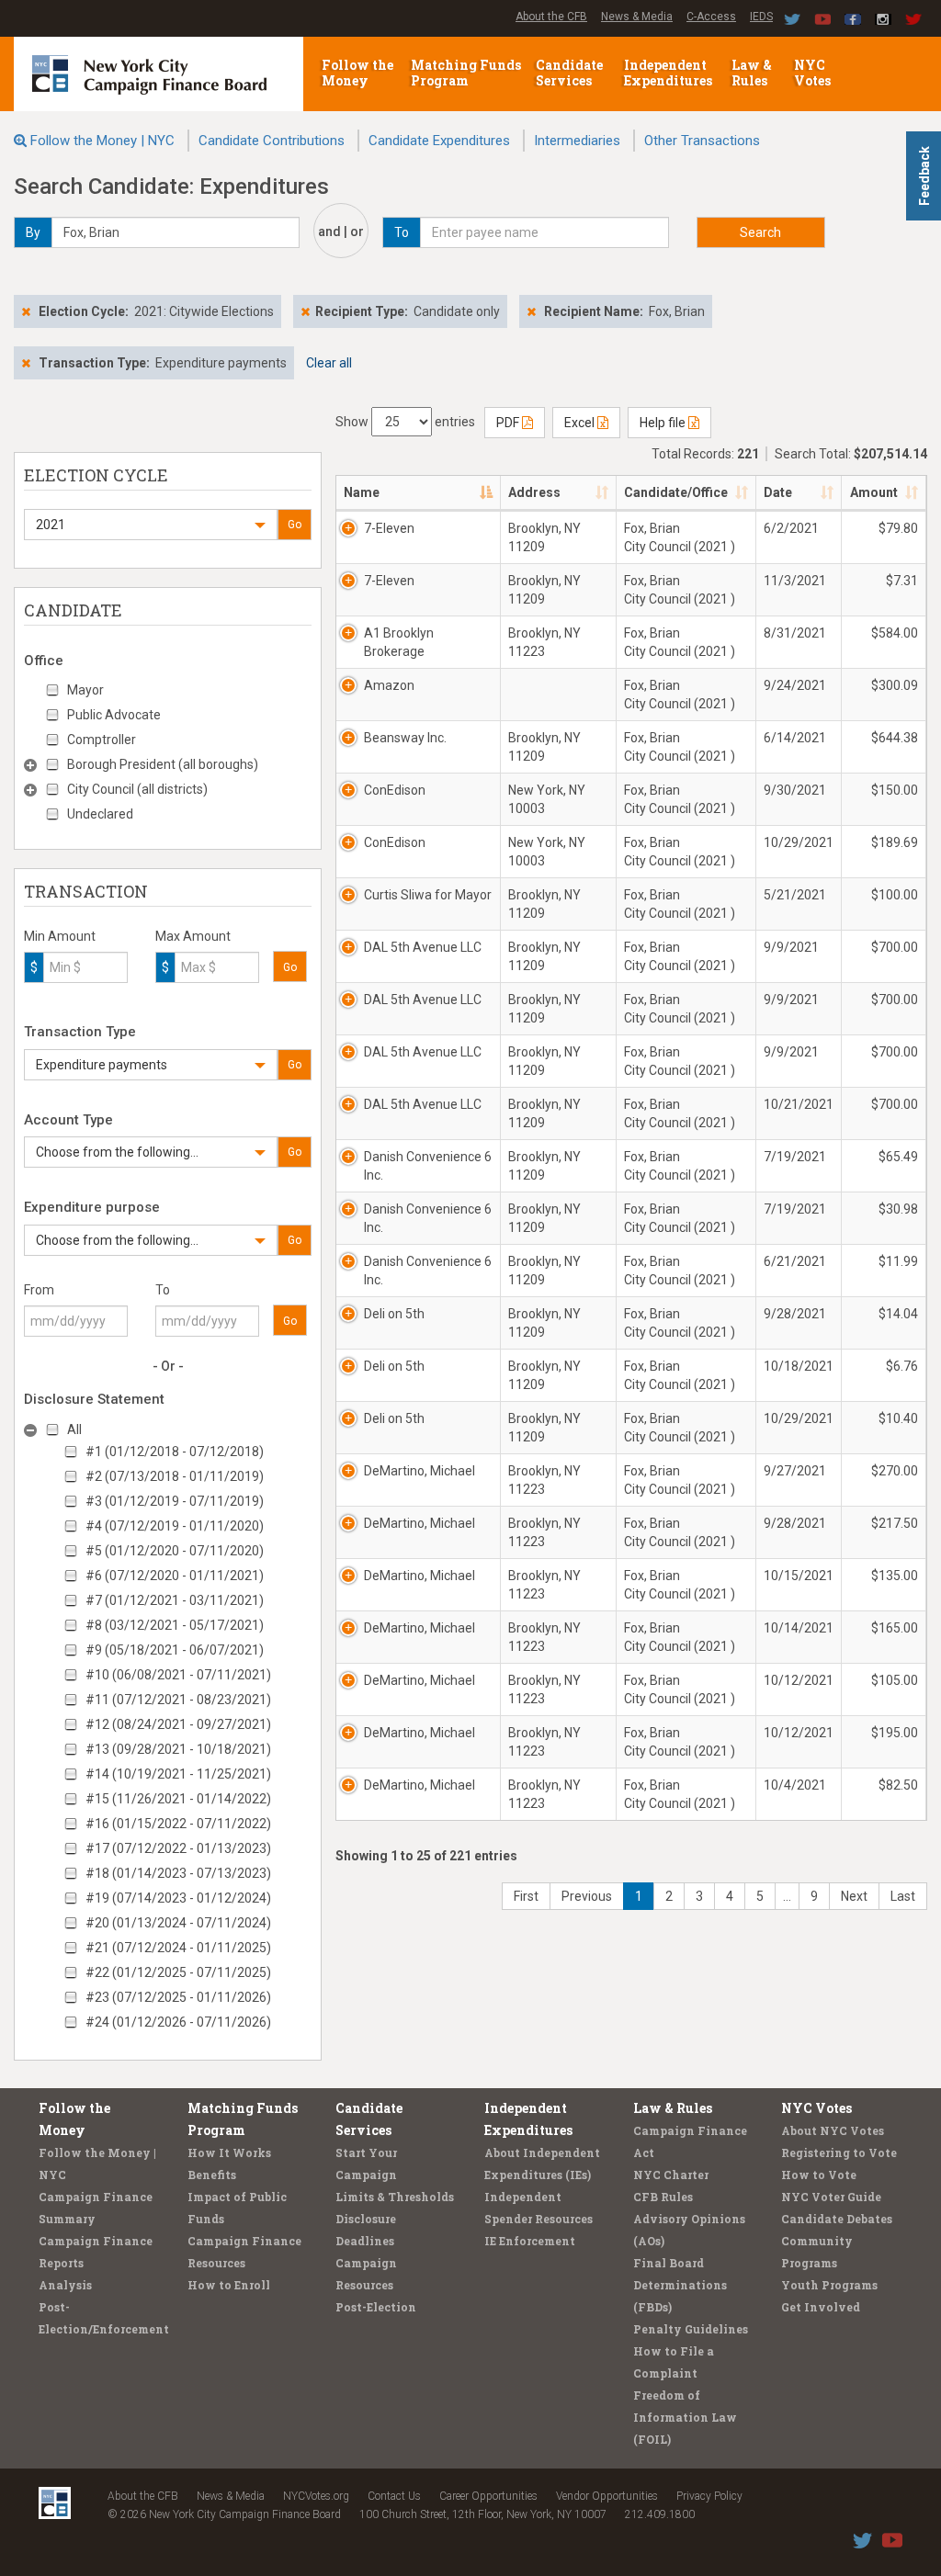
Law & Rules (752, 73)
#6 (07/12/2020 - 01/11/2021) (175, 1576)
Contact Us (394, 2496)
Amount (874, 492)
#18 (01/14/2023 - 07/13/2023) (178, 1873)
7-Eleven (389, 528)
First (526, 1896)
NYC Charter (671, 2175)
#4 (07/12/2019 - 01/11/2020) (175, 1526)
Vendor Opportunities (607, 2496)
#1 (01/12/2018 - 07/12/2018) (175, 1452)
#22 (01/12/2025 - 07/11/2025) (178, 1972)
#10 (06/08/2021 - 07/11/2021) (178, 1675)
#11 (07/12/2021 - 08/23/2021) (178, 1700)
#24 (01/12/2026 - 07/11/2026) (178, 2022)
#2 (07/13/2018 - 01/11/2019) (175, 1476)
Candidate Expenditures (439, 141)
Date (778, 492)
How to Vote (819, 2175)
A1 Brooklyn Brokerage (399, 642)
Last (903, 1896)
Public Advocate (114, 715)
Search (760, 232)
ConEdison (395, 790)
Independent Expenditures (669, 73)
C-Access (711, 17)
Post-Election (376, 2307)
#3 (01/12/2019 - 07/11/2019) (175, 1501)
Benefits (212, 2175)
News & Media (637, 17)
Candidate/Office (676, 492)
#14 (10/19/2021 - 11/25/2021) (178, 1774)
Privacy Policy (709, 2496)
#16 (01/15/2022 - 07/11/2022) (178, 1824)
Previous (587, 1896)
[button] (151, 525)
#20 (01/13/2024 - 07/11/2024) (178, 1923)
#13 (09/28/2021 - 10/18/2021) (178, 1749)
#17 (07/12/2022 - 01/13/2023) (178, 1848)
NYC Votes (814, 73)
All (74, 1429)
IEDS (761, 17)
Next (854, 1896)
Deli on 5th (394, 1314)
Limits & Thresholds (395, 2197)
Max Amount (193, 936)
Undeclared (100, 814)
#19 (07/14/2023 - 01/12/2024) (178, 1898)
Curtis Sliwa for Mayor (428, 895)
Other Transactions (702, 141)
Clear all (329, 363)
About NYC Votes (833, 2130)
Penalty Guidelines (691, 2329)
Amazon (389, 685)
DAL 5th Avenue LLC (423, 947)
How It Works (229, 2152)
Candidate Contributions (272, 141)
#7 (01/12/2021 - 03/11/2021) (175, 1600)
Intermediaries (577, 141)
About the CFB (551, 17)
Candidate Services (569, 73)
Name (362, 492)
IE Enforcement (530, 2241)
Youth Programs (829, 2285)
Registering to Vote (839, 2152)
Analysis (65, 2285)
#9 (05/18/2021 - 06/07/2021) (175, 1650)
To (163, 1290)
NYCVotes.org (316, 2496)
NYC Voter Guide (831, 2197)
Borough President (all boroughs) (163, 764)
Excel (581, 423)
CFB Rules (663, 2197)
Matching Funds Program (466, 73)
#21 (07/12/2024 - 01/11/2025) (178, 1948)
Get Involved (821, 2307)
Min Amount (60, 936)
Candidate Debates (837, 2219)
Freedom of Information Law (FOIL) (685, 2417)
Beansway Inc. (405, 738)
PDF (509, 423)
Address (534, 492)
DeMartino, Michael (419, 1471)
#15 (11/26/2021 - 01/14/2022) (178, 1799)
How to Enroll (229, 2285)
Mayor (85, 690)
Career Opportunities (488, 2496)
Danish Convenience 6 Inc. (428, 1166)
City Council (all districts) (137, 789)
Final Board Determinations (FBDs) (680, 2285)
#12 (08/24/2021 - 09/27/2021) (178, 1724)
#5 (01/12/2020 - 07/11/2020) (175, 1551)
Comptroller (102, 740)
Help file (664, 423)
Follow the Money (357, 73)
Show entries (405, 422)
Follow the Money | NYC (102, 141)
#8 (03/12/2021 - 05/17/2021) (175, 1625)
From (39, 1290)
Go (295, 525)
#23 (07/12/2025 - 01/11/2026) (178, 1997)
